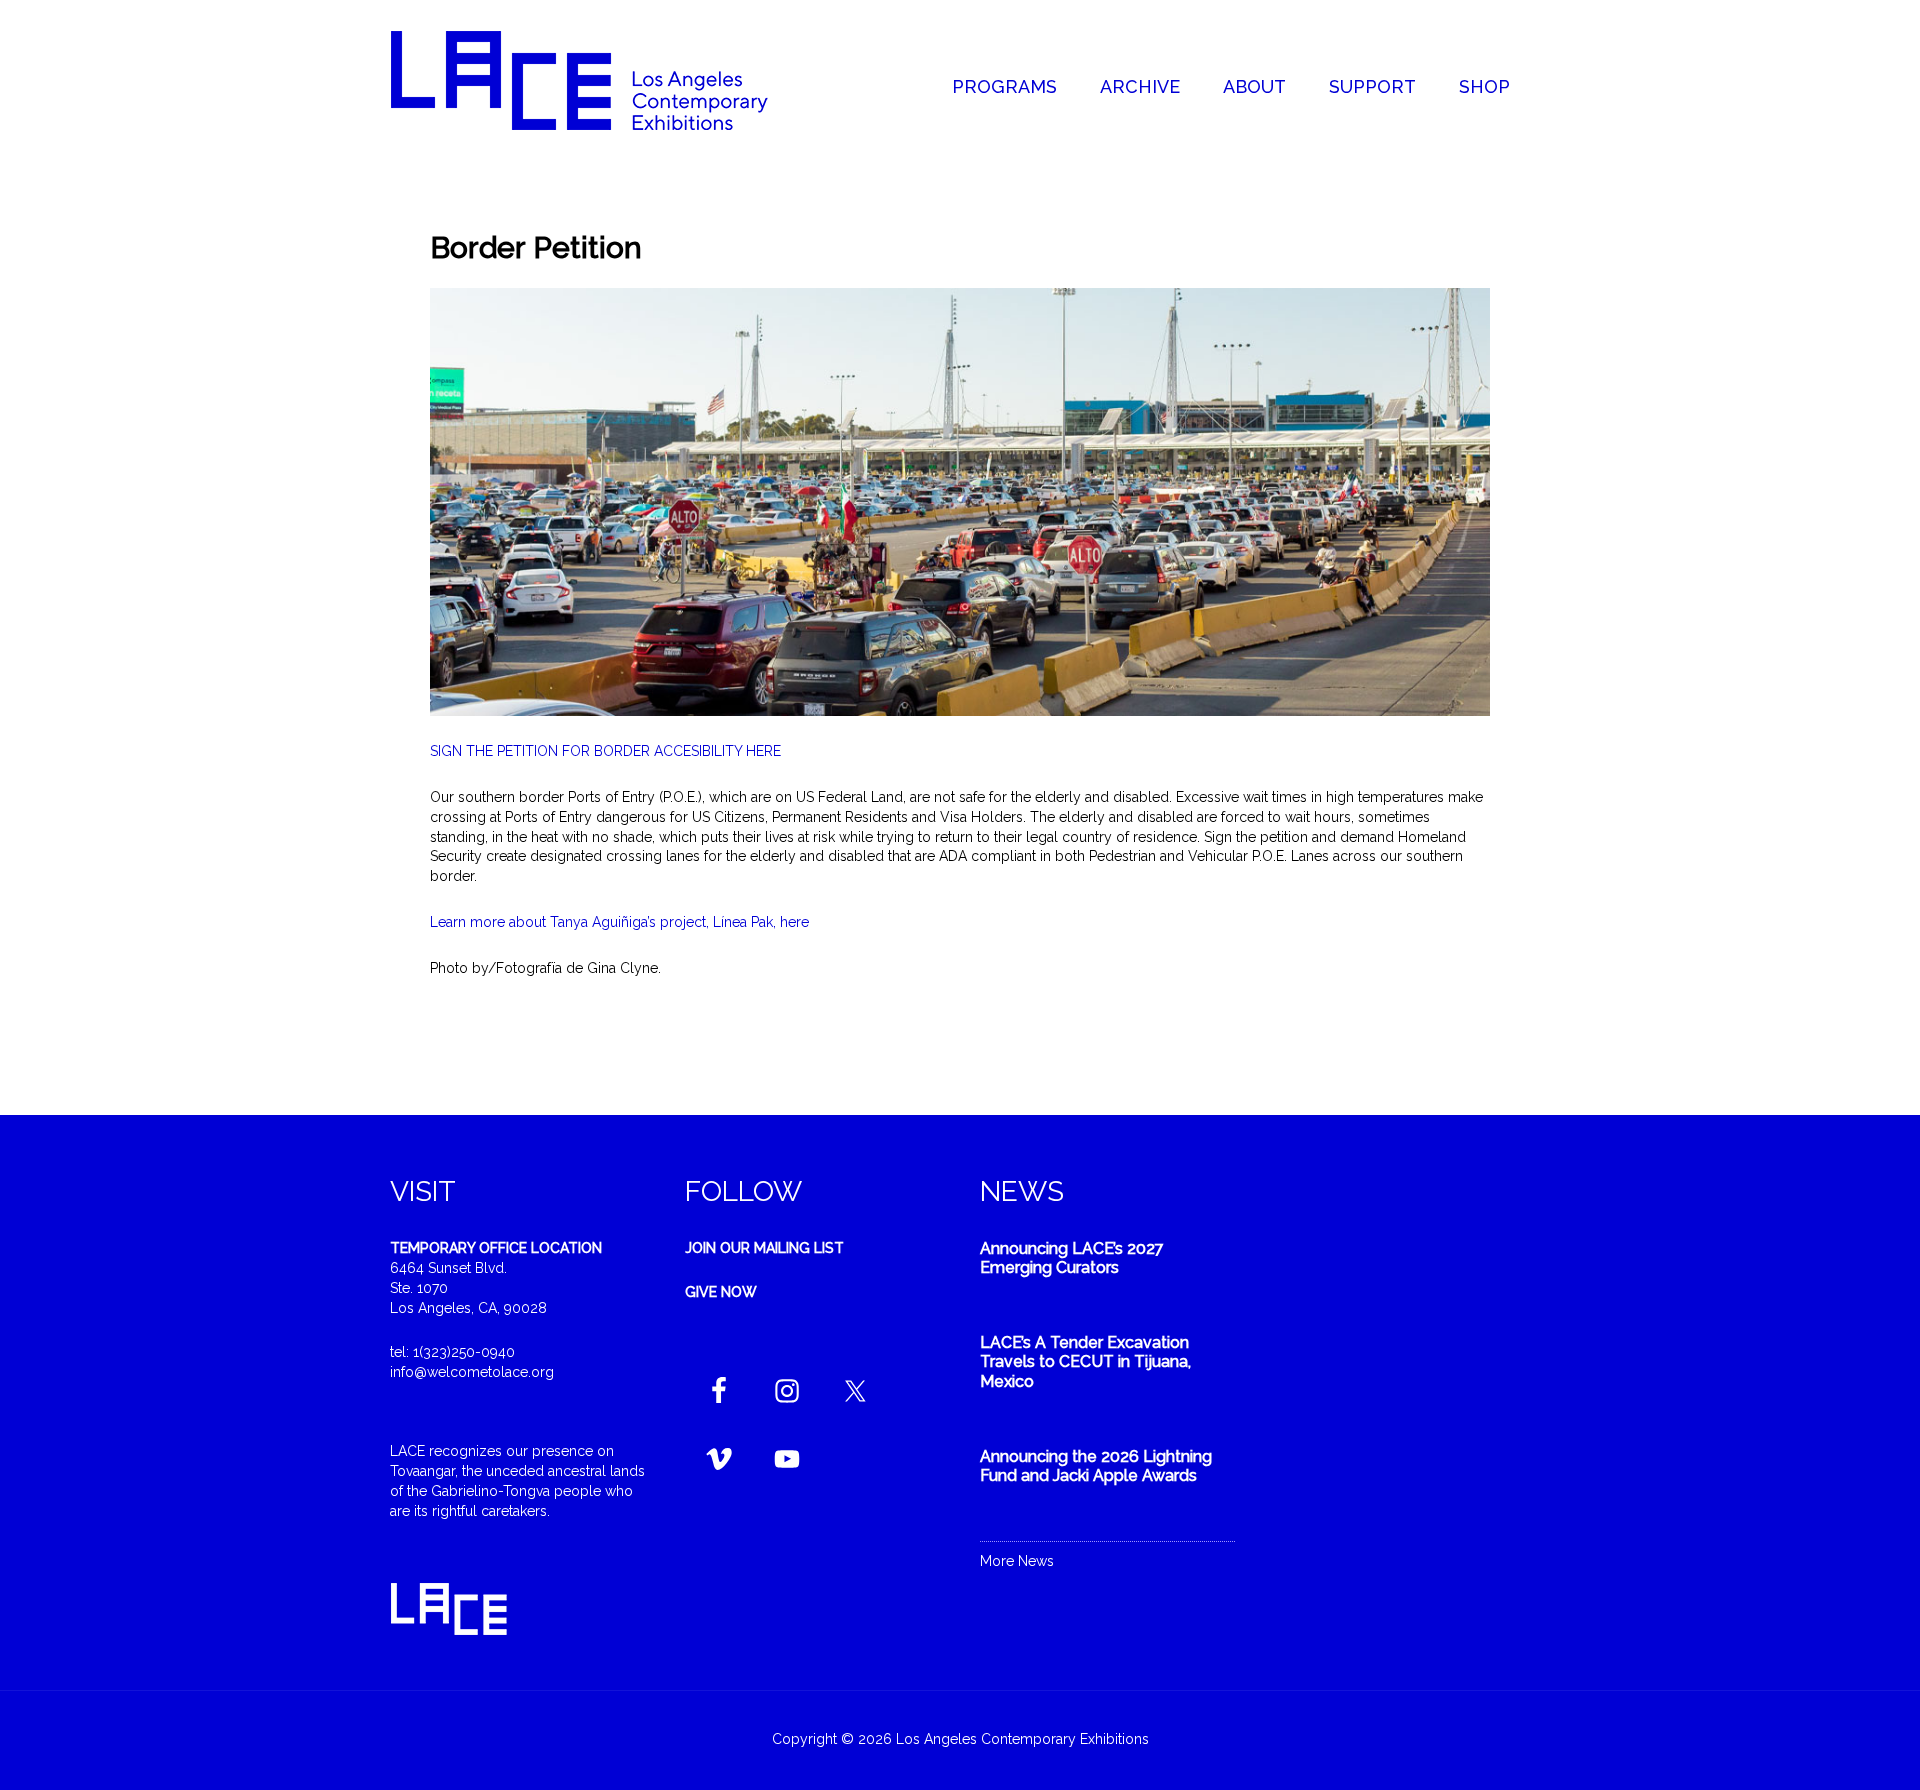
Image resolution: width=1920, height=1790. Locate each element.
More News (1017, 1561)
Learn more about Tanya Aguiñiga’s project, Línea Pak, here (619, 922)
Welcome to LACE (600, 80)
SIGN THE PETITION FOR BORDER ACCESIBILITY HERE (605, 751)
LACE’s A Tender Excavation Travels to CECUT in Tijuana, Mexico (1085, 1361)
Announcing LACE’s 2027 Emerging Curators (1072, 1258)
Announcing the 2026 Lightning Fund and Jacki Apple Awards (1096, 1466)
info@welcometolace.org (472, 1372)
